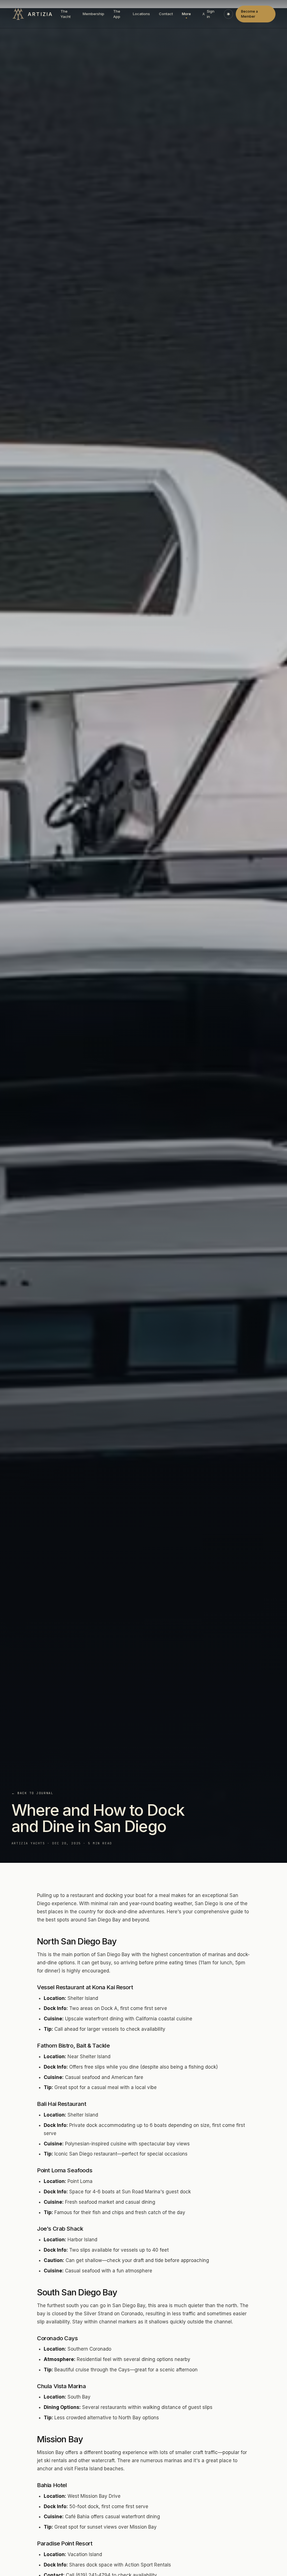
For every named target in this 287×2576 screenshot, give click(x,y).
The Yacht (66, 14)
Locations (141, 14)
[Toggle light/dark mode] (228, 14)
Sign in (211, 14)
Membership (93, 14)
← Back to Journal (32, 1793)
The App (117, 14)
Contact (166, 14)
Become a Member (249, 14)
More (186, 14)
